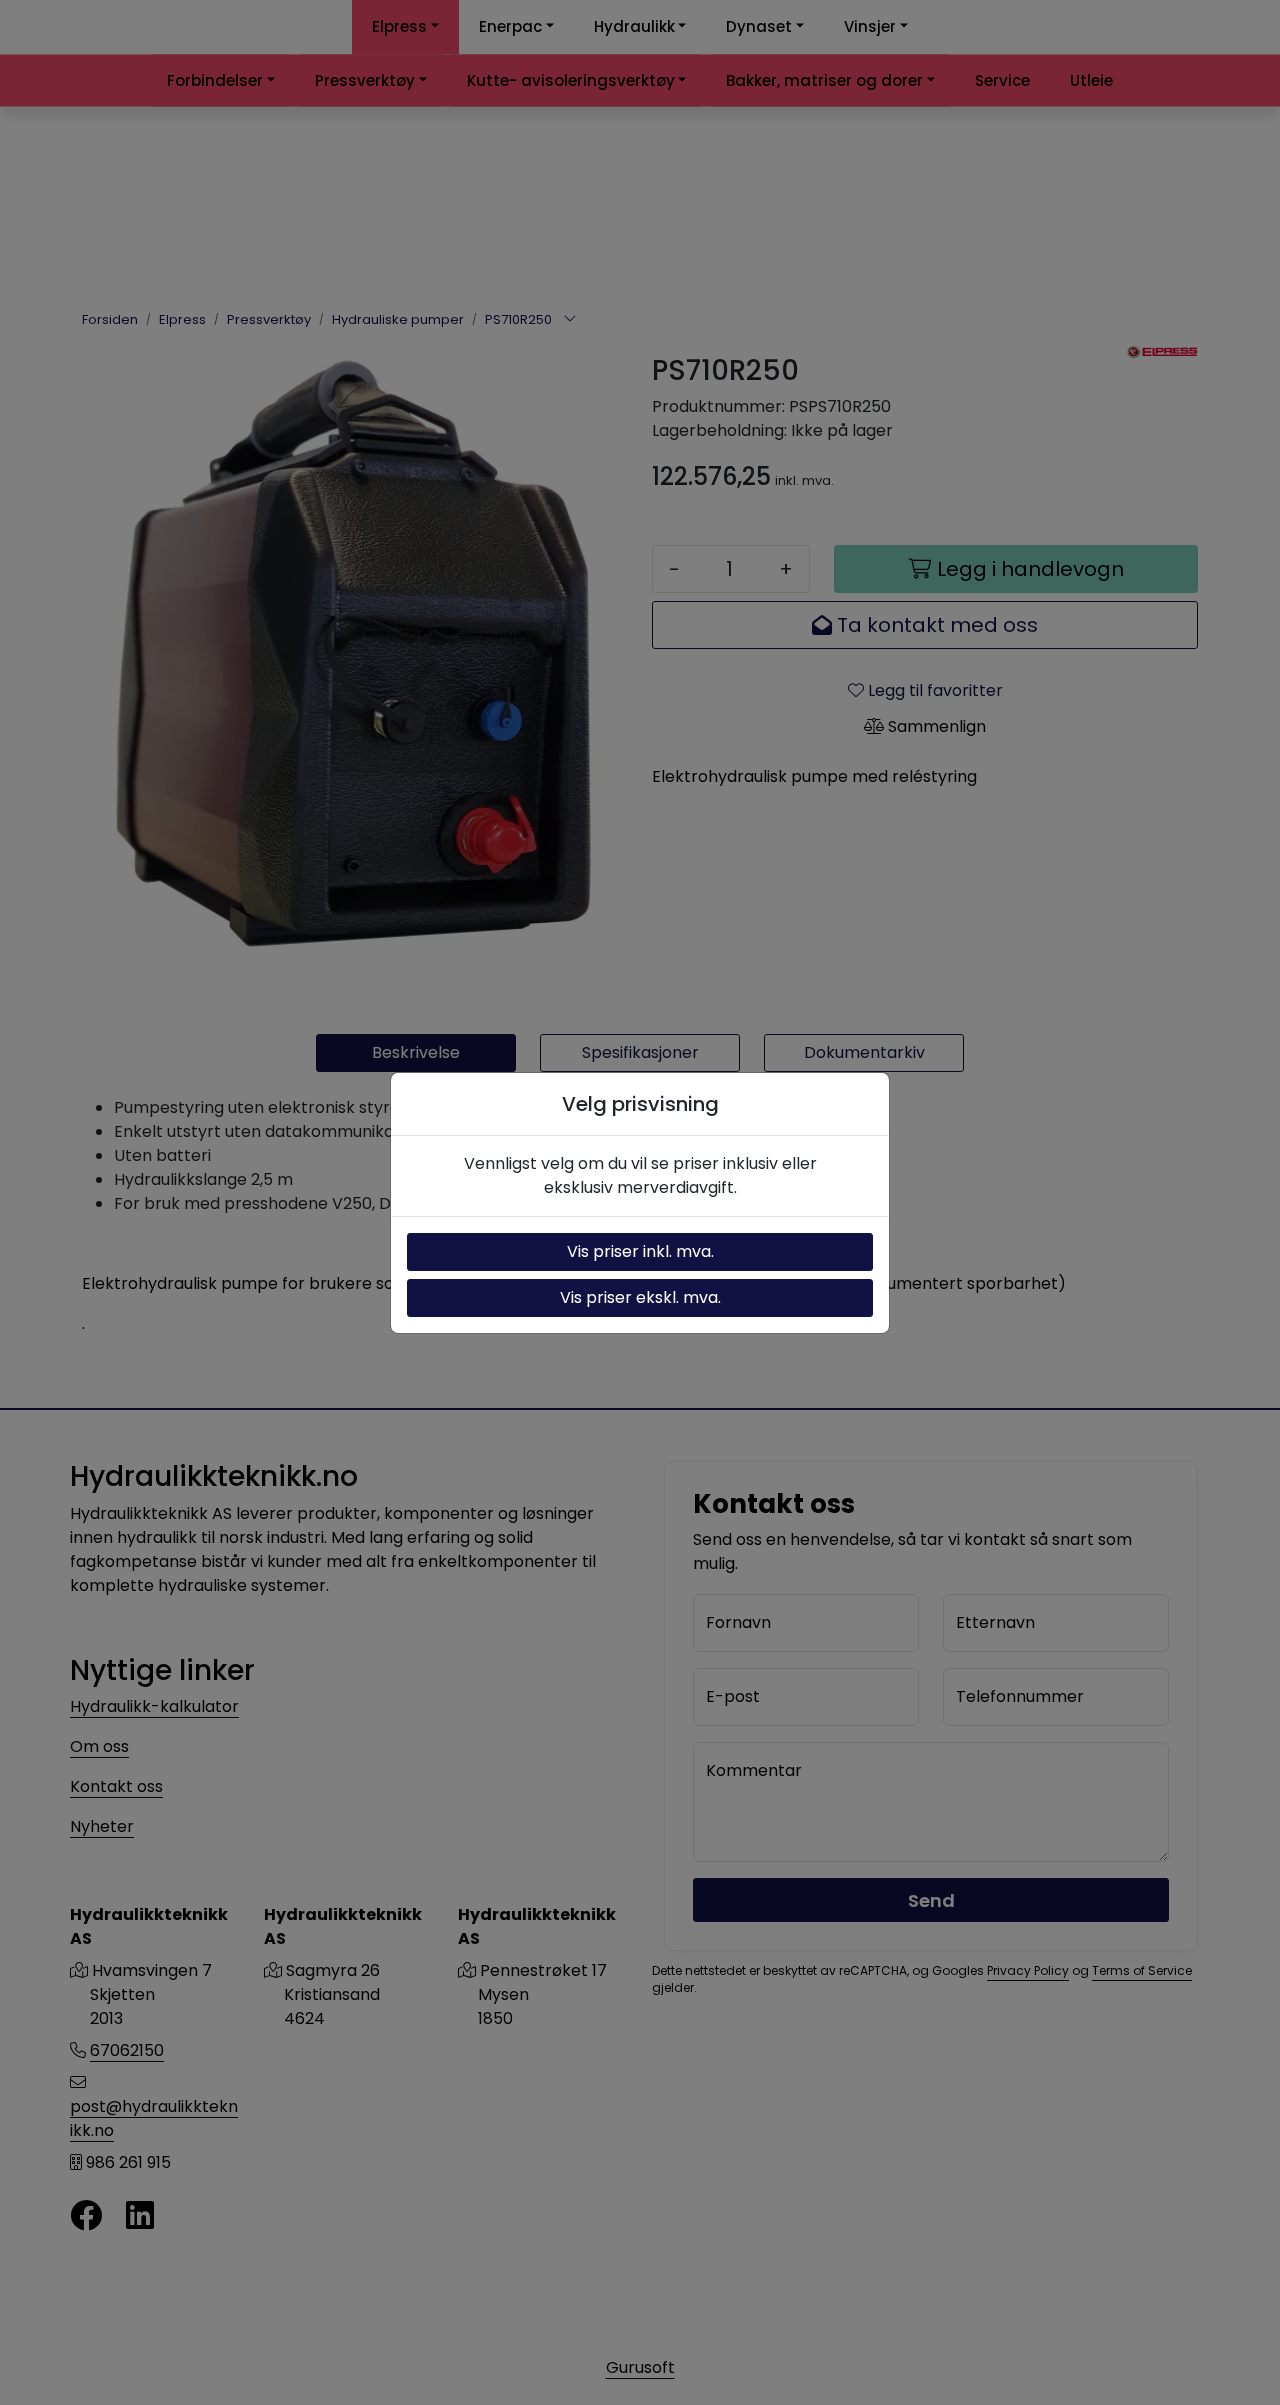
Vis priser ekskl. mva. (640, 1297)
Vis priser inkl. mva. (640, 1251)
